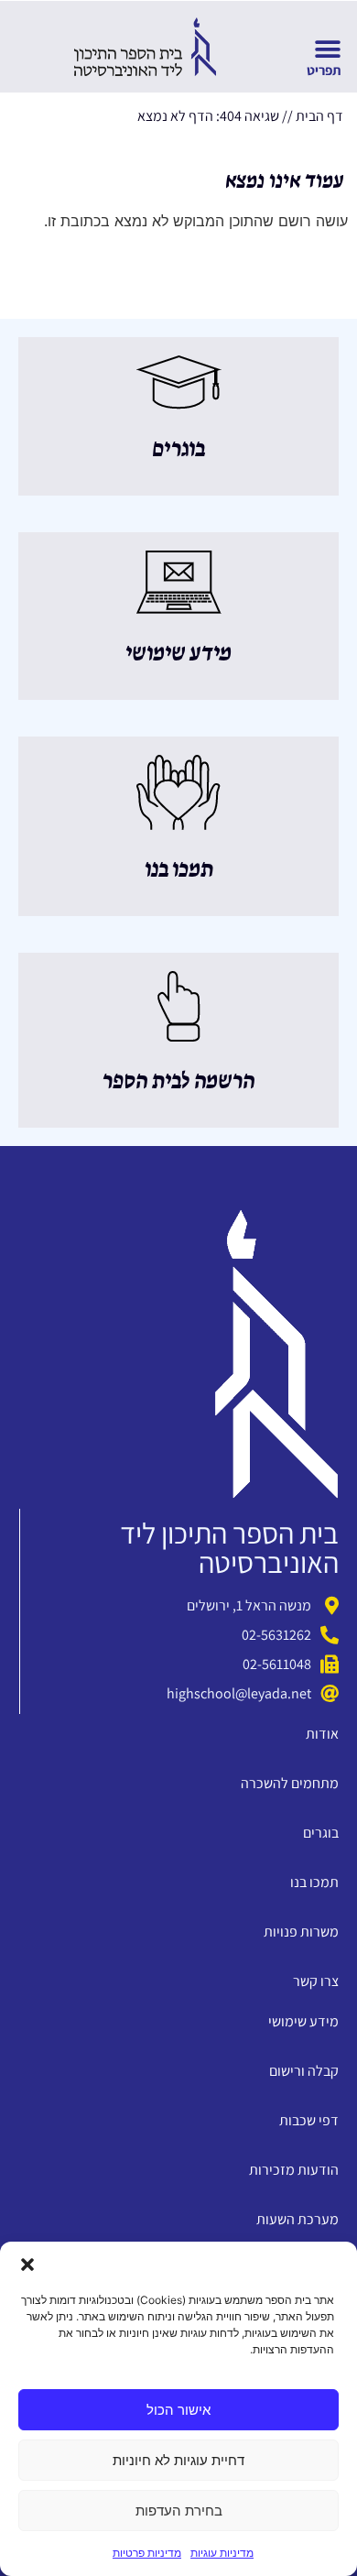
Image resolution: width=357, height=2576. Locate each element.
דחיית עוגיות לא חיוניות (178, 2460)
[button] (27, 2265)
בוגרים (178, 450)
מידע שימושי (178, 654)
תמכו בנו (179, 870)
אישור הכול (178, 2410)
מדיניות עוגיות (222, 2553)
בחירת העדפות (179, 2511)
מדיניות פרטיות (147, 2553)
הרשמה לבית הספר (178, 1082)
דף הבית (319, 116)
